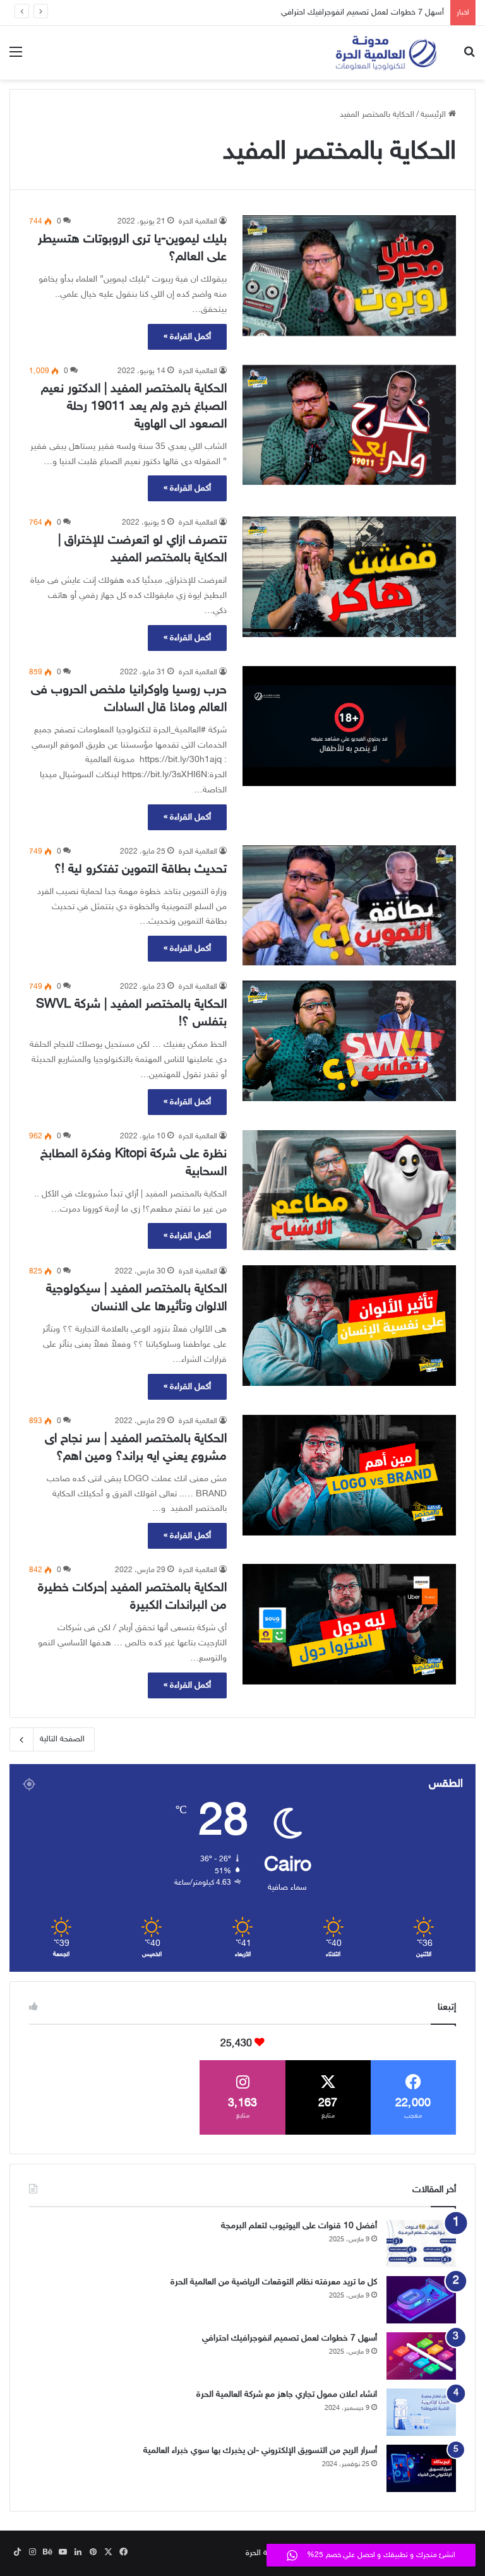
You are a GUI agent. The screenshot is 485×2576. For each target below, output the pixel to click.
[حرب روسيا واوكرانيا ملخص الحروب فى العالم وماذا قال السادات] (349, 726)
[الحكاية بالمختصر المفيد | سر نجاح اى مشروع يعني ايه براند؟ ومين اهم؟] (349, 1475)
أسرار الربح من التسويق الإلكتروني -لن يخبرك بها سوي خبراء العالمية (260, 2451)
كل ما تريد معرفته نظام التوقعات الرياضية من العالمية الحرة (274, 2282)
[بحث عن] (469, 58)
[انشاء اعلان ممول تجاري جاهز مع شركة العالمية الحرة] (421, 2412)
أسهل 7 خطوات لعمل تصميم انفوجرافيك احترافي (362, 13)
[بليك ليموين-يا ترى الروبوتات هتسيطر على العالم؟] (349, 276)
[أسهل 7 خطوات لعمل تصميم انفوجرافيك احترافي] (421, 2356)
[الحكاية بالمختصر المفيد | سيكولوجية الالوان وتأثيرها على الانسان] (349, 1326)
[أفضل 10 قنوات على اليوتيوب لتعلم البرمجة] (421, 2244)
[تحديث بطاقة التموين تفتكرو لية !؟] (349, 906)
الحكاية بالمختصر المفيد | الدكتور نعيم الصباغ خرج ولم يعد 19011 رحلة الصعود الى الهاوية (134, 407)
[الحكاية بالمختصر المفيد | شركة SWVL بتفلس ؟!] (349, 1041)
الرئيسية (434, 115)
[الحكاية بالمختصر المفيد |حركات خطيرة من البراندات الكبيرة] (349, 1624)
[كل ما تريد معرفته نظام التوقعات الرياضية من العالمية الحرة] (421, 2300)
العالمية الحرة (198, 222)
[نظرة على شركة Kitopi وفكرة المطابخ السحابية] (349, 1190)
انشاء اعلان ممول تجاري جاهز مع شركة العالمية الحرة (287, 2394)
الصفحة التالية (62, 1739)
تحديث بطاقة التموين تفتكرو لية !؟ (141, 869)
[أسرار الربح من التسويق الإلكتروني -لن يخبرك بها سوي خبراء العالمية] (421, 2468)
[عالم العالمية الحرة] (386, 53)
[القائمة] (16, 58)
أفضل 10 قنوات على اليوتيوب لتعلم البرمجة (299, 2226)
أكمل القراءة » (187, 337)
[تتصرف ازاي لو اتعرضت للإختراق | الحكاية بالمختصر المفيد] (349, 576)
